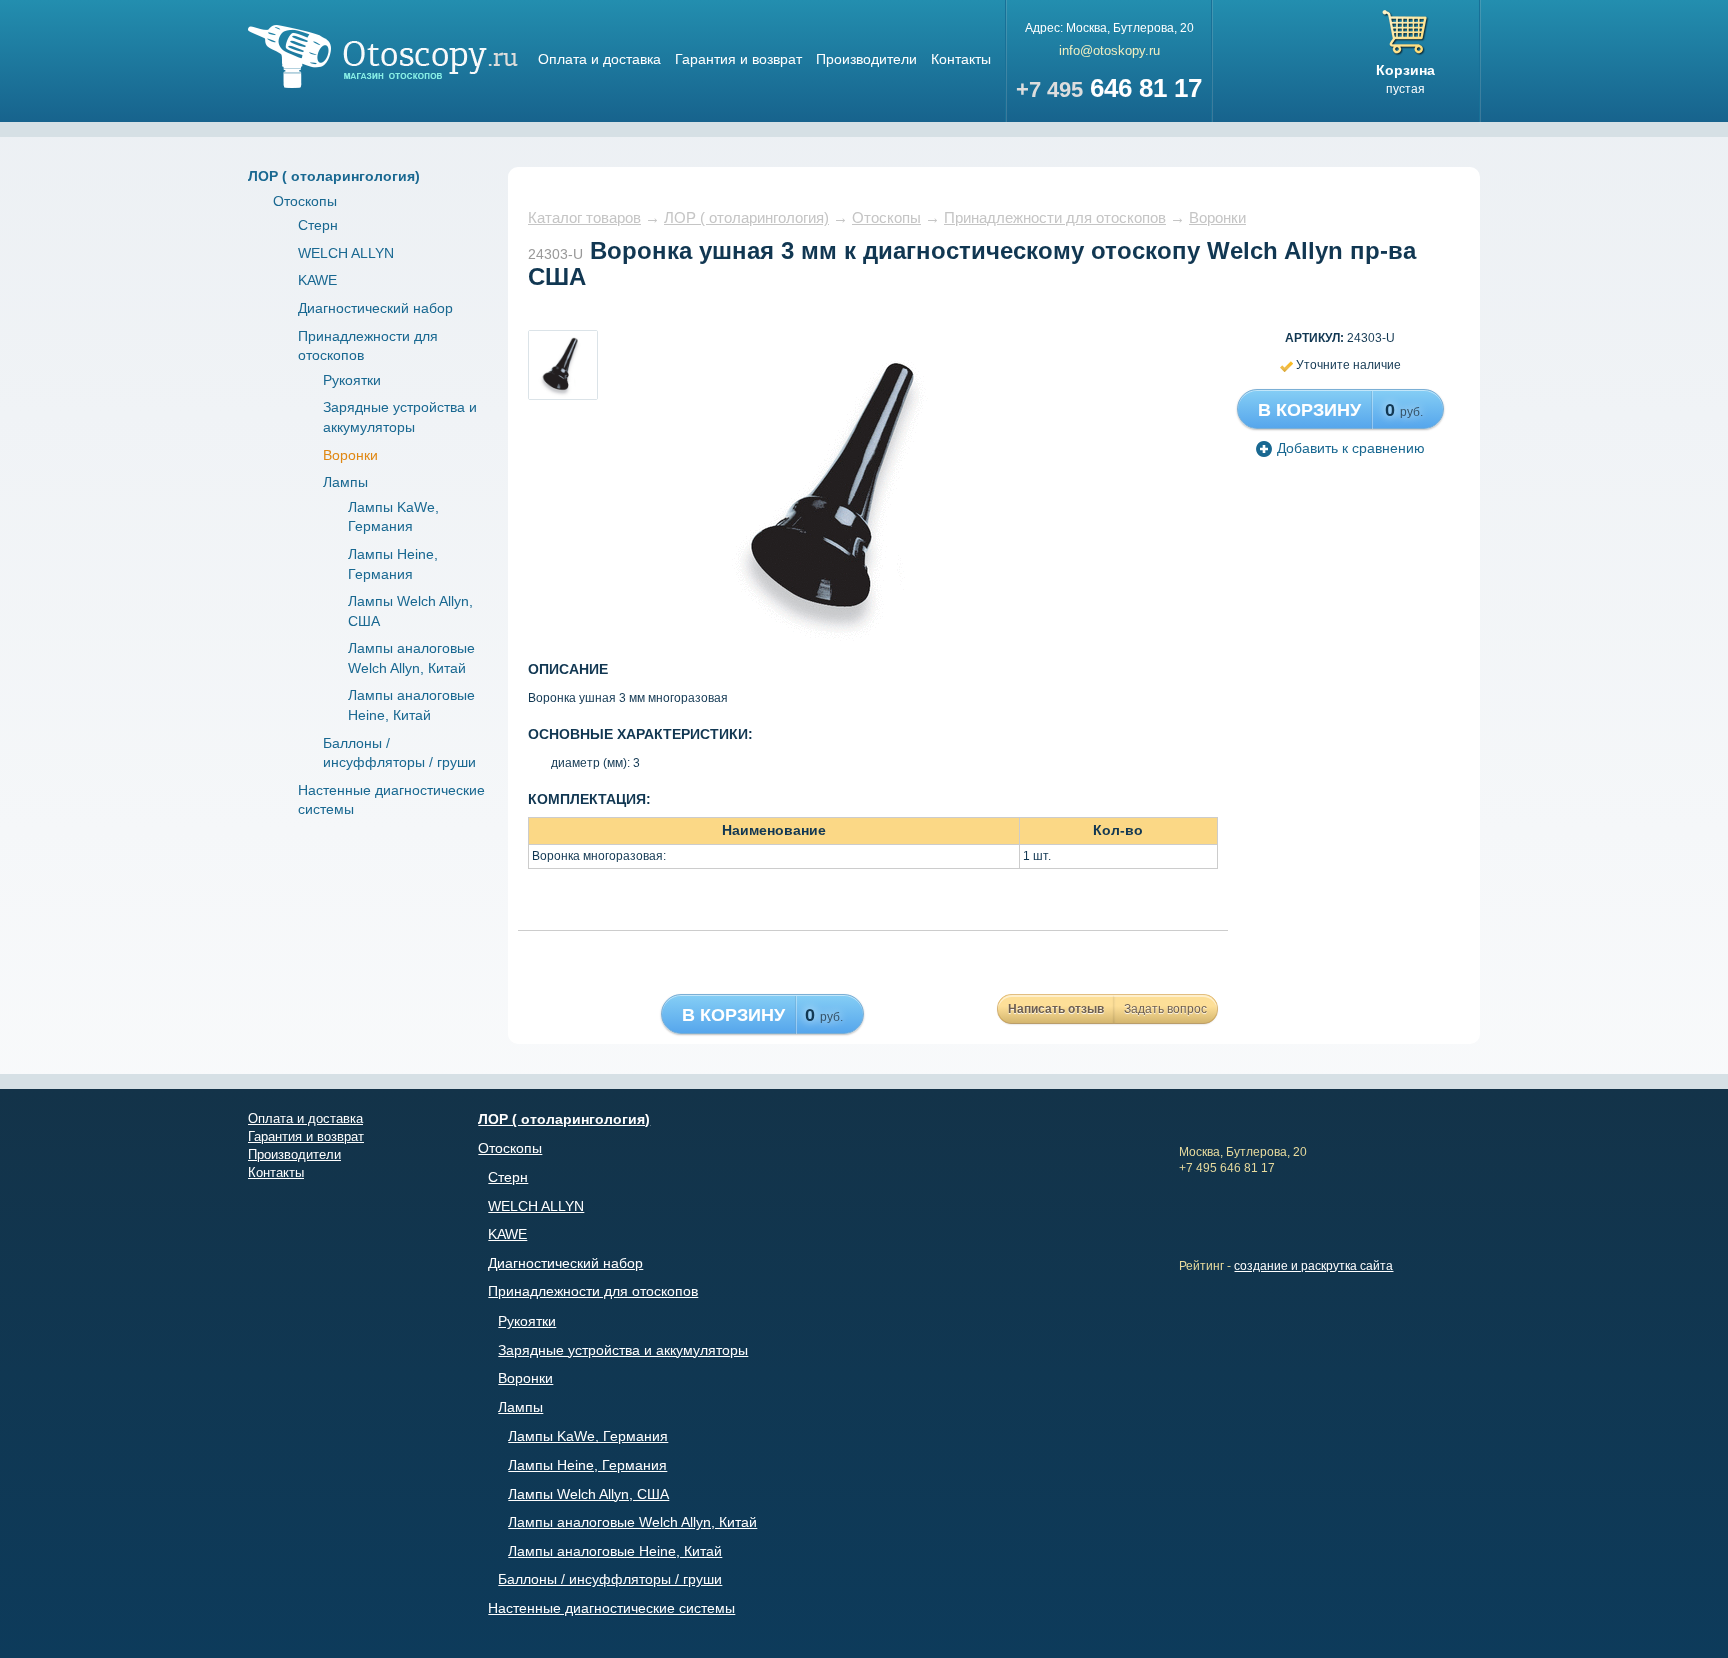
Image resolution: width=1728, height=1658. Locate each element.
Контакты (961, 59)
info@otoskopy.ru (1109, 50)
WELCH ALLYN (346, 253)
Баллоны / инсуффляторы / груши (610, 1579)
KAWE (317, 280)
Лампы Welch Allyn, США (588, 1494)
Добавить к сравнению (1351, 448)
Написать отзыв (1056, 1009)
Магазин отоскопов (383, 56)
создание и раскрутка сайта (1313, 1266)
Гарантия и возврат (738, 59)
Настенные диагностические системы (611, 1608)
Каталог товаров (584, 217)
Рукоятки (352, 380)
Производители (866, 59)
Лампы (345, 482)
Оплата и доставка (599, 59)
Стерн (318, 225)
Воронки (350, 455)
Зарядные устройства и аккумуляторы (623, 1350)
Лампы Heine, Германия (587, 1465)
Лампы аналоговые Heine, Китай (615, 1551)
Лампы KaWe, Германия (588, 1436)
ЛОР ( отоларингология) (334, 176)
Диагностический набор (375, 308)
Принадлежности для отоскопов (1055, 217)
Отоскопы (305, 201)
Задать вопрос (1165, 1009)
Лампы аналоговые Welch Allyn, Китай (632, 1522)
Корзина (1405, 70)
